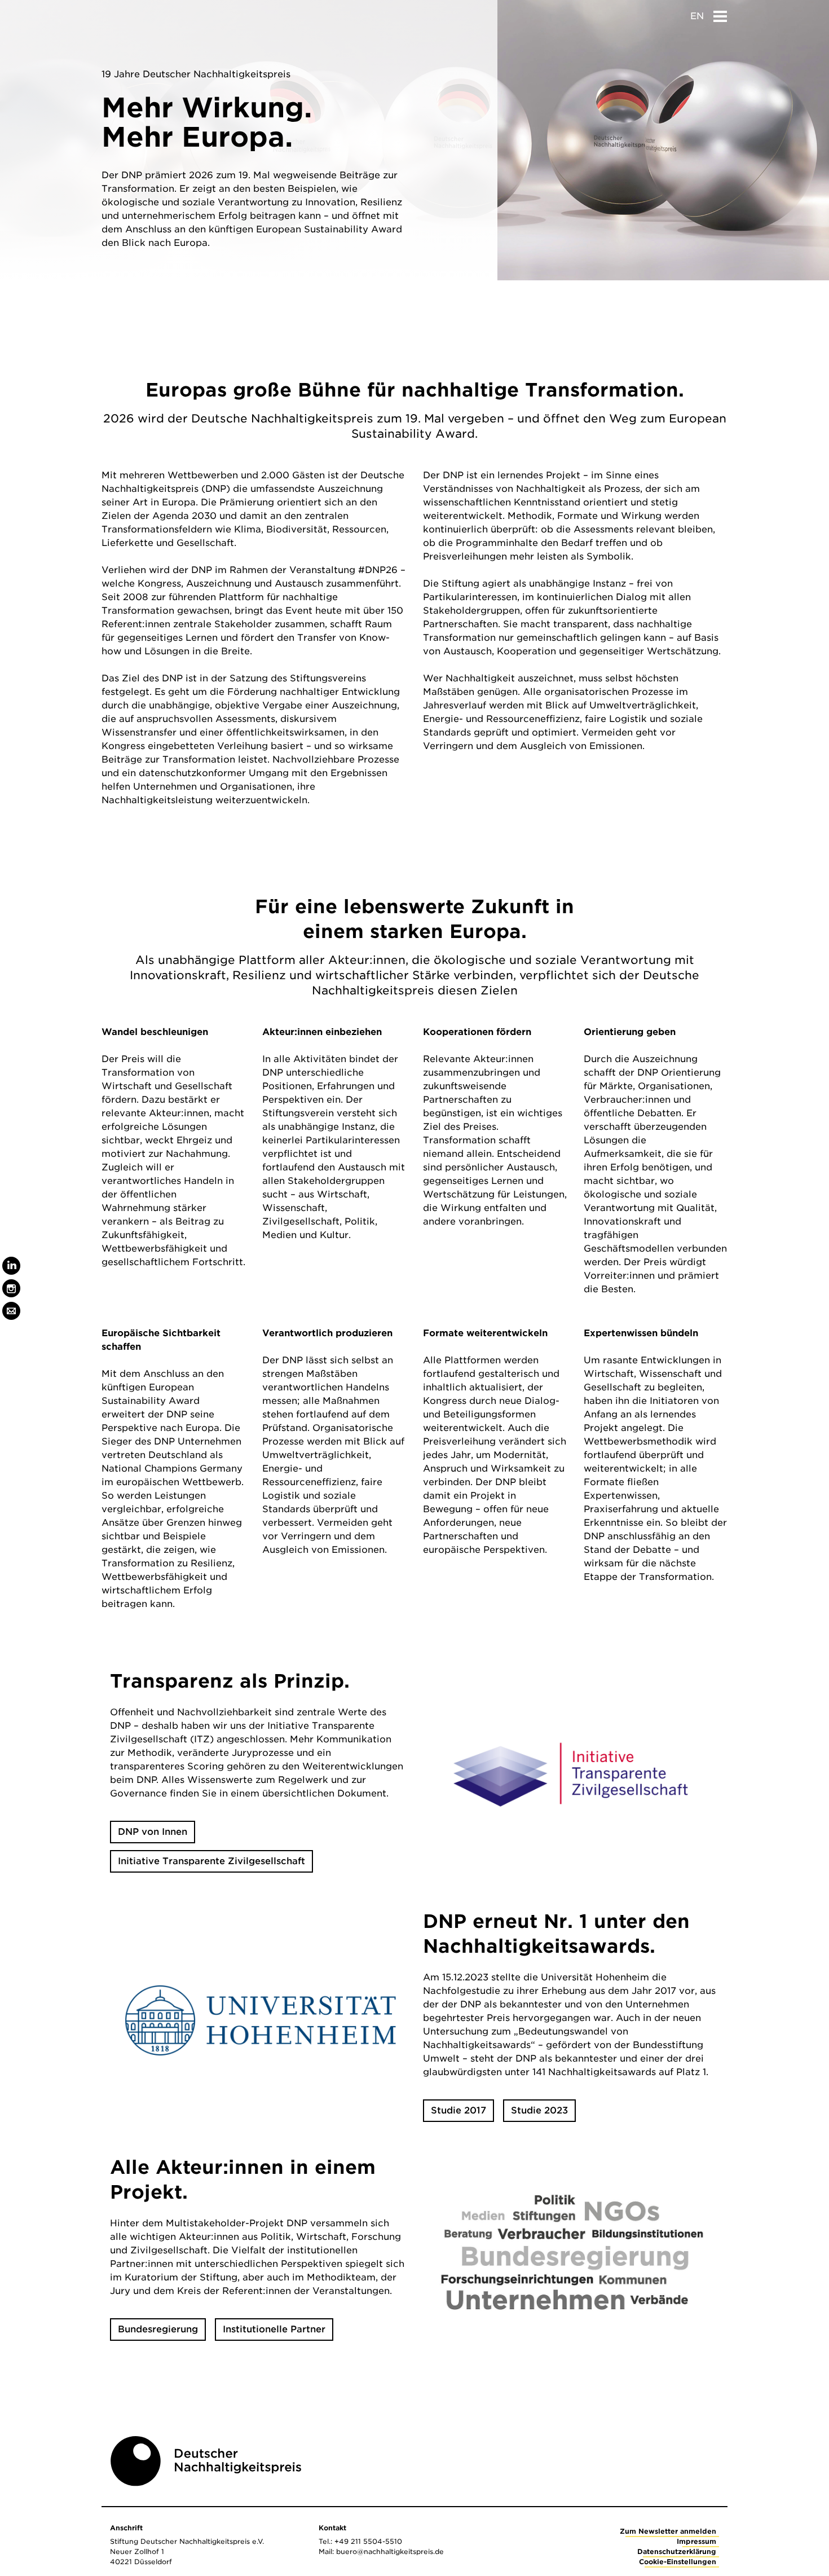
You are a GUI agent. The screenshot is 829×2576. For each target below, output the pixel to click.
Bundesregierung (158, 2329)
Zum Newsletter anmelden (668, 2531)
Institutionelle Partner (274, 2329)
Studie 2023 (539, 2110)
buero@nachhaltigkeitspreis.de (390, 2551)
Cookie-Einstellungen (678, 2562)
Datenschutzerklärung (677, 2551)
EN (697, 16)
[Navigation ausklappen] (720, 13)
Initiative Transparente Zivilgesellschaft (211, 1861)
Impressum (696, 2541)
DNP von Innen (153, 1832)
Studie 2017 (458, 2110)
